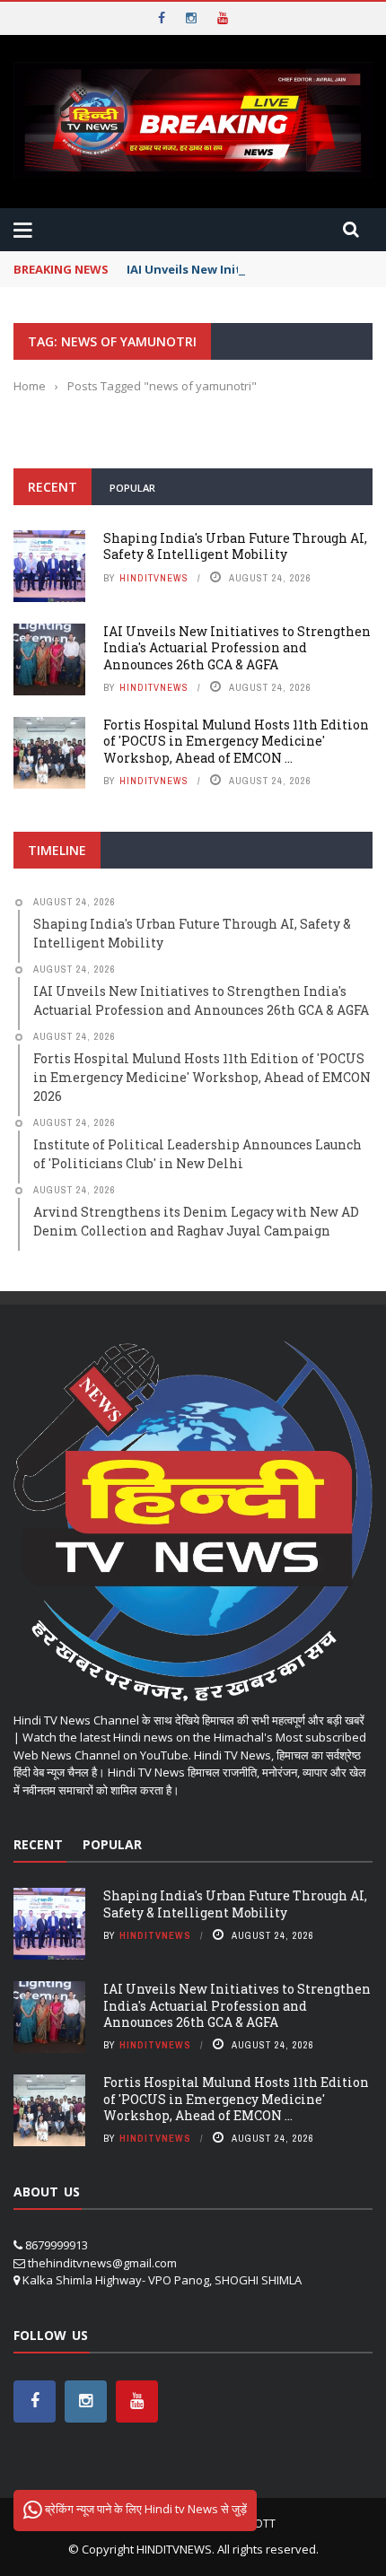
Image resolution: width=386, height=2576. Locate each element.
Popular (132, 488)
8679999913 (57, 2245)
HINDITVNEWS (174, 2549)
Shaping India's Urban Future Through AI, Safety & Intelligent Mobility (235, 546)
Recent (53, 487)
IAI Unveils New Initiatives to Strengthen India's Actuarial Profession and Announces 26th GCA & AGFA (237, 647)
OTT (265, 2524)
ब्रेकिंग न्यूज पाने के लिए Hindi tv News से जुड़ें (145, 2509)
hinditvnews (154, 578)
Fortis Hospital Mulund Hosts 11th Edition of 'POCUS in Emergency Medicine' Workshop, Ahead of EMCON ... (236, 741)
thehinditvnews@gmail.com (102, 2263)
